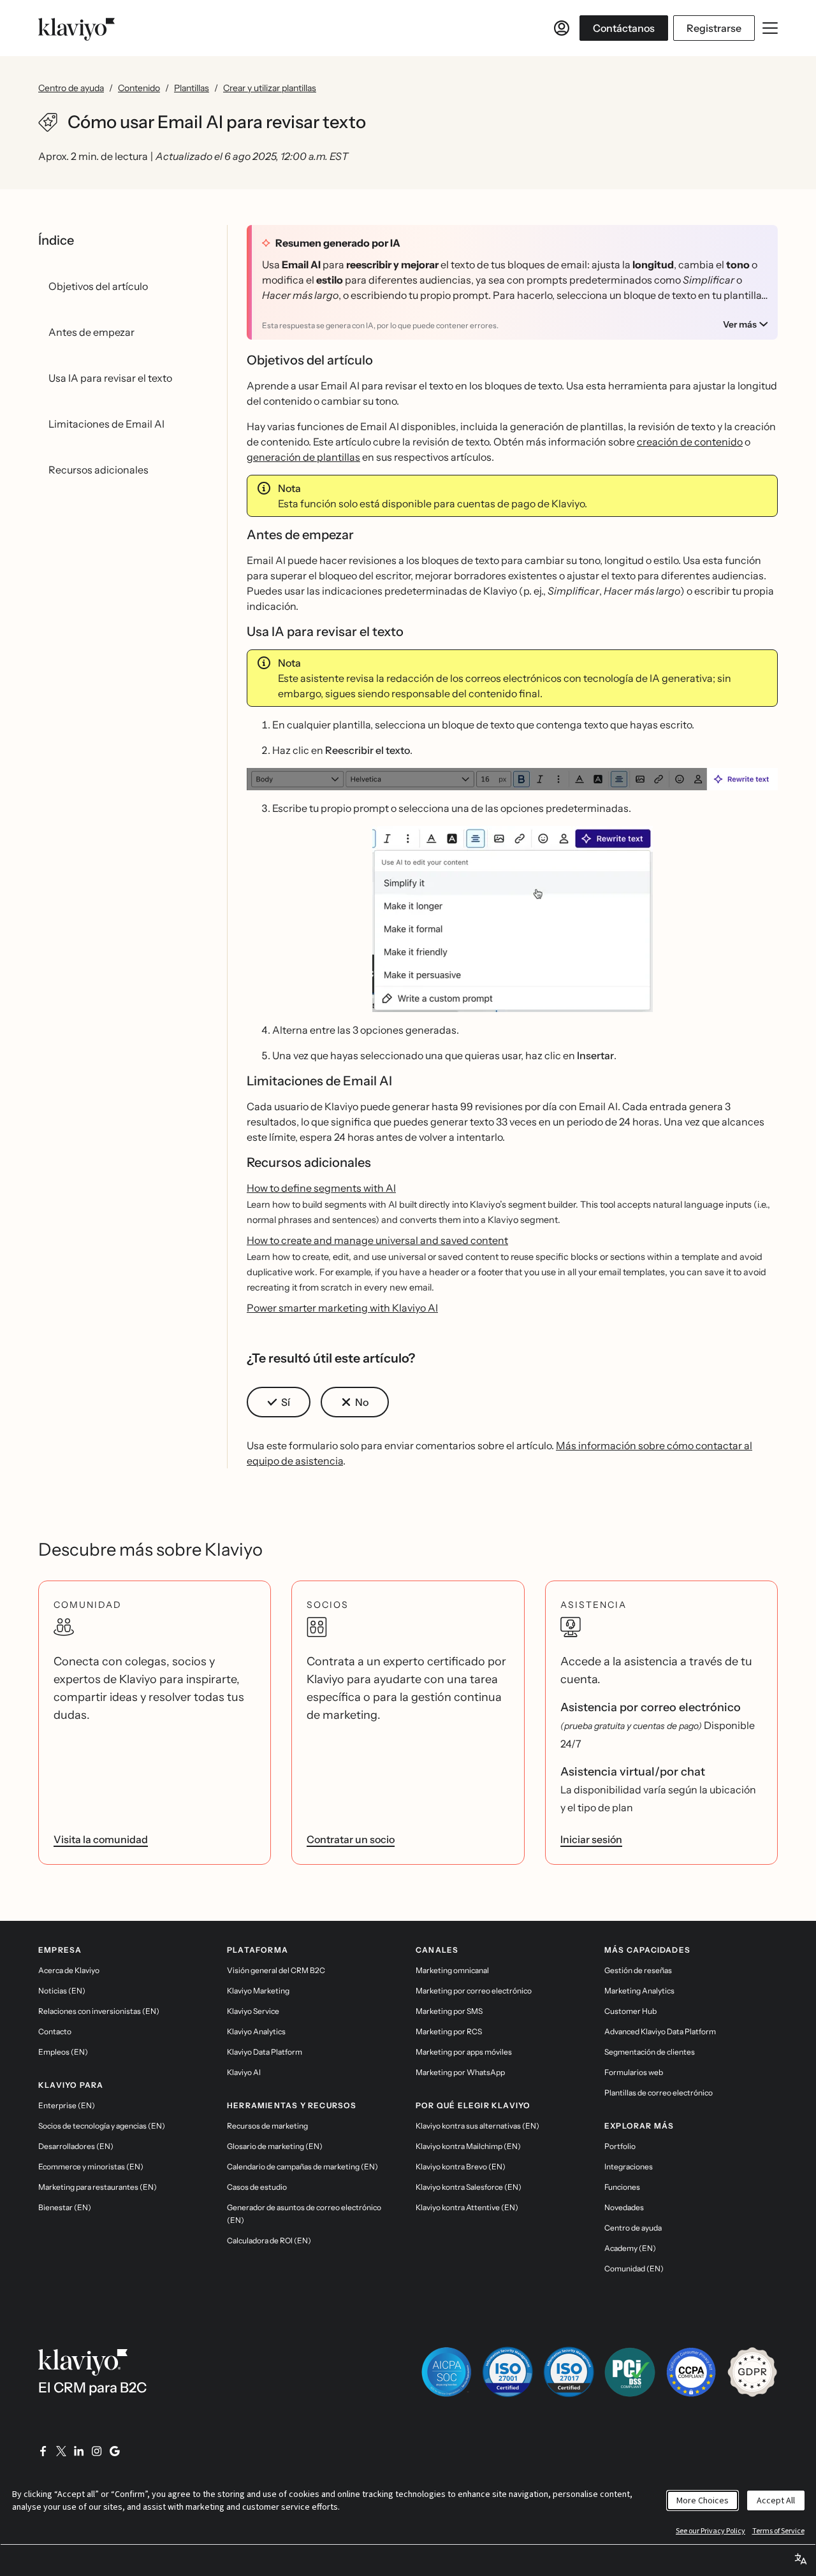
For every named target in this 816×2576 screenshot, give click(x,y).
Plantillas (192, 88)
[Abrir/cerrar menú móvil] (770, 28)
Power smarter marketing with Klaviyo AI (342, 1308)
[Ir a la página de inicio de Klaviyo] (76, 28)
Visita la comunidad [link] (101, 1839)
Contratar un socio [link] (351, 1839)
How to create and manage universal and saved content (377, 1240)
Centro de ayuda (71, 88)
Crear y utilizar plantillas (270, 88)
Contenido (139, 88)
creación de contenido (690, 442)
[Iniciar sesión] (562, 28)
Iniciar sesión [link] (591, 1839)
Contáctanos (624, 28)
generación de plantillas (303, 457)
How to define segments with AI (321, 1188)
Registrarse (714, 28)
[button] (512, 779)
